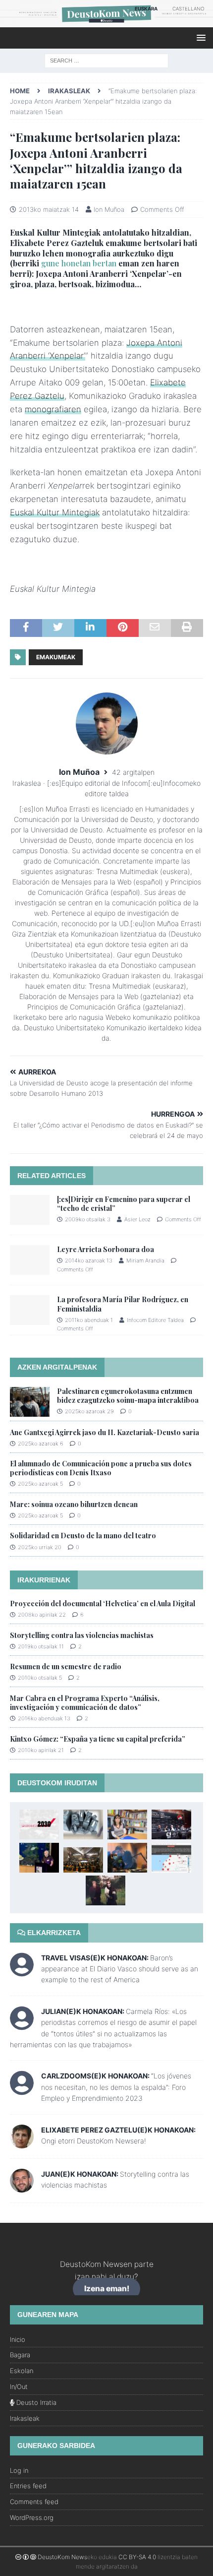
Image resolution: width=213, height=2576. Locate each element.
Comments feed (34, 2502)
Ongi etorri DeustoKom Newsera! (94, 2141)
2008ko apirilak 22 (42, 1615)
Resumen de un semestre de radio (66, 1666)
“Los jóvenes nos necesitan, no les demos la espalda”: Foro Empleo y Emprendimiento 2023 (116, 2087)
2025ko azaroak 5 (40, 1484)
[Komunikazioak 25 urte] (39, 1858)
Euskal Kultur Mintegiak (55, 512)
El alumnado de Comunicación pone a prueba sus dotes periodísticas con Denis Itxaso (101, 1468)
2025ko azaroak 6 (41, 1444)
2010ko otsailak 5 (40, 1678)
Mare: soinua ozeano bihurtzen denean (74, 1504)
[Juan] (22, 2186)
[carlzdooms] (22, 2090)
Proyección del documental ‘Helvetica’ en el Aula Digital (103, 1603)
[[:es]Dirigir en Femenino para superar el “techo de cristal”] (30, 1210)
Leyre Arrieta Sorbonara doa (106, 1249)
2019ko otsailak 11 (41, 1646)
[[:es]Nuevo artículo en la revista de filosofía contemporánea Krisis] (171, 1858)
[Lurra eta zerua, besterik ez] (106, 1890)
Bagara (20, 2355)
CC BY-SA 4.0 (137, 2557)
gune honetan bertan (79, 263)
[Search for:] (106, 60)
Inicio (18, 2339)
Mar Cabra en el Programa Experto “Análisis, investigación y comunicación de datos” (85, 1703)
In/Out (19, 2387)
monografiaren (53, 409)
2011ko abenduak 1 (89, 1320)
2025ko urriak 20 (40, 1547)
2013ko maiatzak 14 (49, 209)
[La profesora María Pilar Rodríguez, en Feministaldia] (30, 1310)
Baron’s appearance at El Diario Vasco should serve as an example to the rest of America (120, 1969)
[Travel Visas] (22, 1971)
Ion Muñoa (109, 209)
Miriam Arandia (145, 1260)
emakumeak (56, 657)
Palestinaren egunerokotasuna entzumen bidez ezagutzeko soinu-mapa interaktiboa (128, 1396)
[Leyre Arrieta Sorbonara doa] (30, 1260)
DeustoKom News (62, 2557)
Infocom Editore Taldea (155, 1320)
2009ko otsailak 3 (88, 1219)
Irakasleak (25, 2418)
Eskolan (22, 2371)
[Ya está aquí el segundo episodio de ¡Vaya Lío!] (127, 1858)
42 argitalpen (133, 772)
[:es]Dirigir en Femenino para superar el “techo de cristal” (124, 1204)
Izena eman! (107, 2289)
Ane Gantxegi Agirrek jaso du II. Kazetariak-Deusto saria (105, 1432)
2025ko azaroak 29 (89, 1411)
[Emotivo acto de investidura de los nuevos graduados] (83, 1860)
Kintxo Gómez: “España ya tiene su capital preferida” (98, 1739)
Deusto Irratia (35, 2402)
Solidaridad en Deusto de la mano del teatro (83, 1536)
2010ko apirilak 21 (41, 1750)
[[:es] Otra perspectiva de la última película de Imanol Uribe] (171, 1824)
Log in (19, 2470)
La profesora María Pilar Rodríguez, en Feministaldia (123, 1304)
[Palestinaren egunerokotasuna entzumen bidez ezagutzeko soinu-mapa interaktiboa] (30, 1402)
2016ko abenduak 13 (44, 1718)
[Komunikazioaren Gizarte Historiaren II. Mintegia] (83, 1824)
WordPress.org (32, 2517)
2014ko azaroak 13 (89, 1260)
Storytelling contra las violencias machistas (82, 1635)
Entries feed (28, 2486)
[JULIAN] (22, 2025)
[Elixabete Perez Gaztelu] (22, 2142)
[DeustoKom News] (106, 22)
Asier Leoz (137, 1219)
